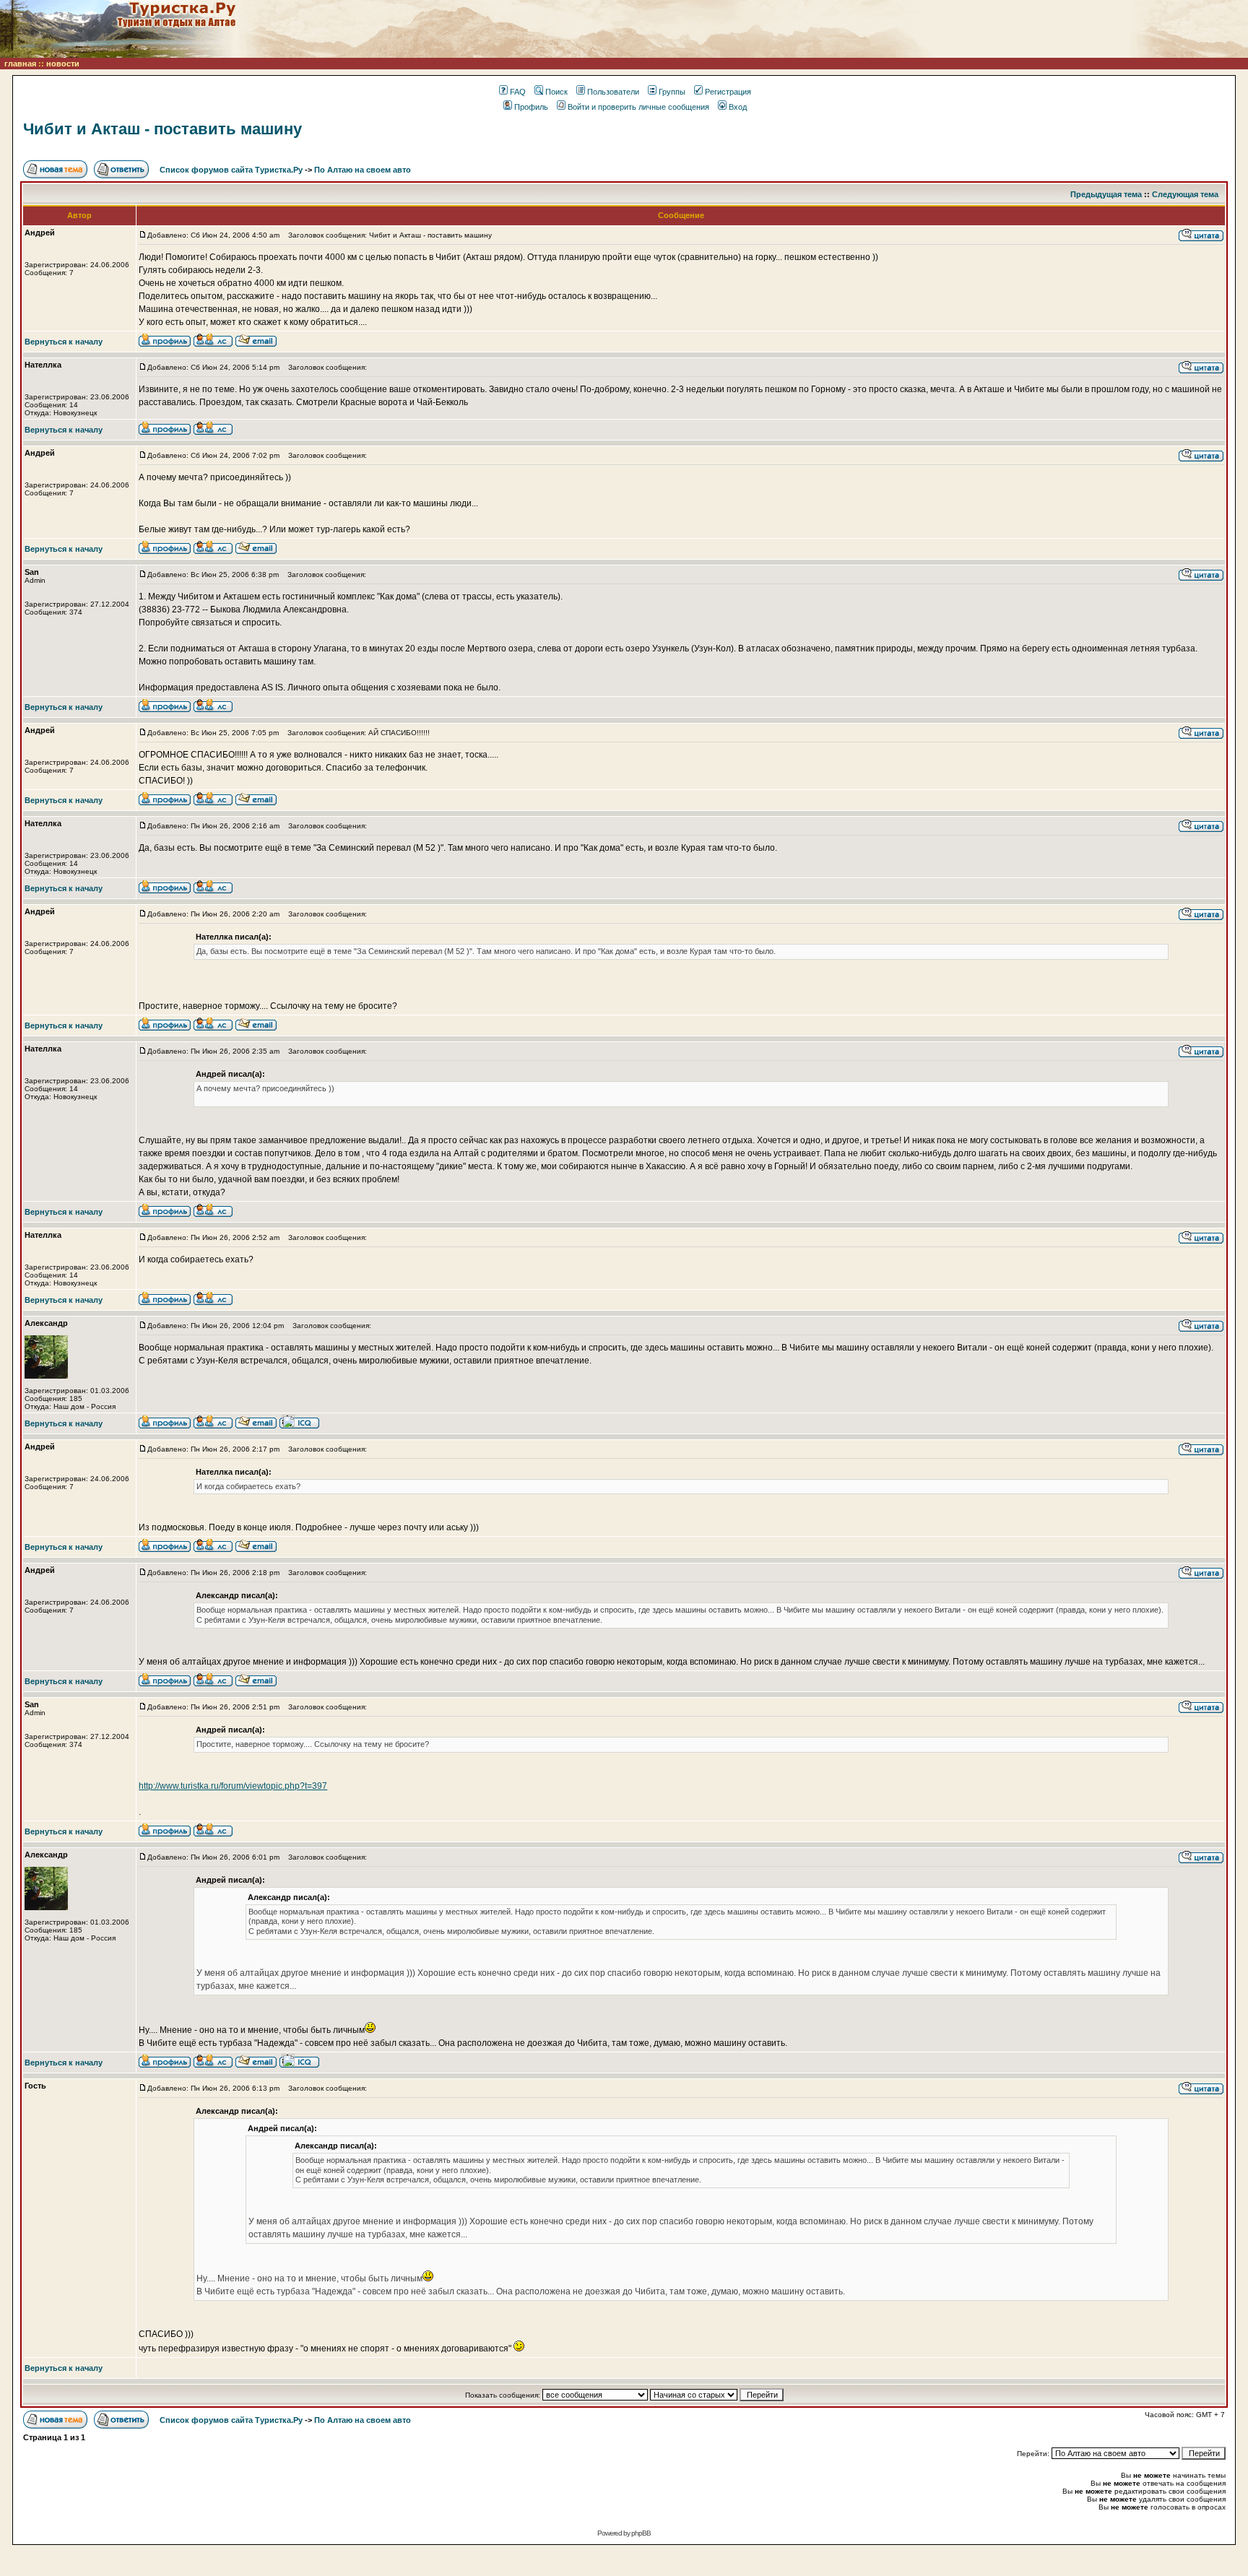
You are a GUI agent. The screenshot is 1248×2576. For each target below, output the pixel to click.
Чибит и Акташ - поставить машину (162, 129)
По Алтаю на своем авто (363, 170)
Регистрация (728, 92)
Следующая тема (1185, 194)
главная (20, 64)
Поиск (556, 92)
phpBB (641, 2533)
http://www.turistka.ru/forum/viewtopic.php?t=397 (233, 1786)
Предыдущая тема (1106, 194)
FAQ (518, 92)
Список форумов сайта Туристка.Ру (231, 170)
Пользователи (613, 92)
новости (63, 64)
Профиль (531, 107)
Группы (672, 92)
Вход (738, 107)
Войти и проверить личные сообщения (638, 107)
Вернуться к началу (64, 342)
